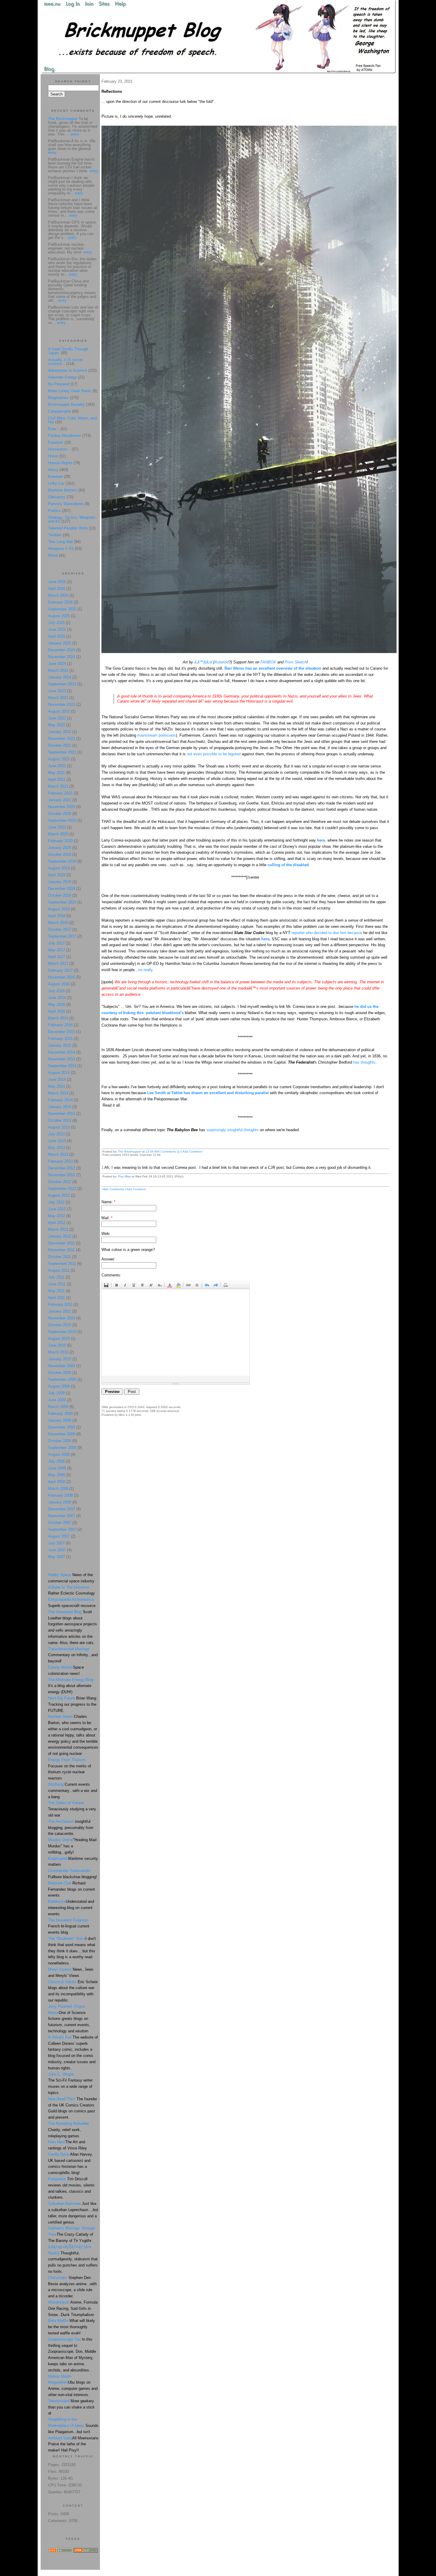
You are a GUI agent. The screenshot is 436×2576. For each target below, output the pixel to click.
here (321, 840)
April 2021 (57, 779)
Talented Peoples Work (68, 528)
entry (75, 134)
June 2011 (57, 1284)
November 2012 (62, 1175)
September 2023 (62, 684)
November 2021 (62, 739)
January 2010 (60, 1359)
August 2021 (59, 759)
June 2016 (57, 998)
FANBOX (268, 662)
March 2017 (58, 964)
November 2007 (62, 1516)
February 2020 (60, 841)
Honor (53, 456)
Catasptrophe (60, 411)
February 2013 (60, 1161)
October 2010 (60, 1325)
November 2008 (62, 1434)
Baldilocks (57, 1901)
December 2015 (62, 1032)
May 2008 (57, 1475)
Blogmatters (58, 398)
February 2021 (60, 793)
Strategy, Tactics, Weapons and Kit (72, 519)
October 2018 (60, 895)
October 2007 (60, 1523)
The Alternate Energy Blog (71, 1680)
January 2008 (60, 1502)
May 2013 (57, 1148)
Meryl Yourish (60, 1969)
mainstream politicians (157, 735)
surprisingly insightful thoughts (233, 1130)
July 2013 (56, 1134)
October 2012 (60, 1182)
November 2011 (61, 1250)
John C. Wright (61, 2074)
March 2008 (58, 1489)
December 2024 (62, 650)
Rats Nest (57, 2142)
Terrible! (55, 535)
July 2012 (56, 1202)
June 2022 (57, 718)
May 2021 (57, 773)
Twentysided (59, 2401)
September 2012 (62, 1189)
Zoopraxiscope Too (64, 2339)
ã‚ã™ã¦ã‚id (203, 662)
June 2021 (57, 766)
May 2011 (56, 1291)
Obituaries (57, 497)
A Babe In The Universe (69, 1587)
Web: (106, 1234)
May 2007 (57, 1557)
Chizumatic (58, 2278)
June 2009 (57, 1400)
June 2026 (57, 582)
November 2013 (62, 1114)
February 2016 (60, 1025)
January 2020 (60, 848)
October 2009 (60, 1373)
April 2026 (57, 589)
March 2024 (58, 670)
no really (145, 970)
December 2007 (62, 1509)
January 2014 (60, 1107)
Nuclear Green (60, 1716)
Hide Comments (113, 1189)
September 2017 (62, 936)
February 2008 (60, 1495)
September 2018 (62, 902)
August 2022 (59, 711)
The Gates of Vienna (66, 1803)
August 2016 (59, 984)
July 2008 (56, 1461)
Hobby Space (60, 1575)
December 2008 (62, 1427)
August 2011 (59, 1270)
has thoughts (364, 1062)
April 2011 (57, 1298)
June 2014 (57, 1079)
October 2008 (60, 1441)
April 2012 (57, 1223)
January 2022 (60, 732)
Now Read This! (62, 2099)
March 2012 (58, 1229)
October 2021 (60, 745)
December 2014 (62, 1052)
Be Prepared (59, 384)
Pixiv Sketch (296, 662)
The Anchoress (61, 1821)
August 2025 (59, 616)
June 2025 (57, 629)
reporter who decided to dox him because (327, 933)
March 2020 (58, 834)
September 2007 (62, 1529)
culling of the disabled (288, 865)
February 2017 (60, 970)
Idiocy (53, 470)
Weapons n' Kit (61, 549)
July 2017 (56, 943)
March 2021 (58, 786)
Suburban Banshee (64, 2204)
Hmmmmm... (59, 449)
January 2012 (60, 1236)
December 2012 (62, 1168)
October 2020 (60, 814)
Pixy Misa (124, 1176)
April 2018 (57, 916)
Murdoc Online (61, 1840)
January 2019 (60, 882)
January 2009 (60, 1420)
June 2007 (57, 1550)
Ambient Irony (60, 2438)
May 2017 (57, 950)
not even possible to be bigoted (214, 754)
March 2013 (58, 1154)
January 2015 (60, 1045)
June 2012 (57, 1209)
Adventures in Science (67, 370)
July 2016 (56, 991)
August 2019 (59, 868)
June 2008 (57, 1468)
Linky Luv (56, 483)
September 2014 (62, 1066)
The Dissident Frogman (68, 1920)
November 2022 (62, 704)
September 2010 (62, 1332)
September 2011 (62, 1264)
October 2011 (59, 1257)
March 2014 (58, 1093)
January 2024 (60, 677)
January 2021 (60, 800)
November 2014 (62, 1059)
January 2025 (60, 643)
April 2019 (57, 875)
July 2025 (56, 623)
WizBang (56, 1784)
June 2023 (57, 691)
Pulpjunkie (57, 2179)
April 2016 (57, 1011)
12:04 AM (152, 1151)
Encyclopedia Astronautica (71, 1599)
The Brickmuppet (130, 1151)
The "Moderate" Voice (67, 1939)
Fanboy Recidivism (65, 436)
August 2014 (59, 1073)
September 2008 (62, 1448)
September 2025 (62, 609)
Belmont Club (60, 1883)
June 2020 (57, 827)
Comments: (111, 1275)
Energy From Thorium (67, 1760)
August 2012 (59, 1195)
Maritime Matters (63, 490)
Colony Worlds (61, 1667)
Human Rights (60, 463)
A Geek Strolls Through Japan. (68, 351)
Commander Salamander (69, 1871)
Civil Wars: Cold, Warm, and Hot (72, 420)
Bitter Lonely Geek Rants (70, 391)
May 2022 (57, 725)
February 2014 (60, 1100)
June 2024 (57, 664)
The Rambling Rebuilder (69, 2123)
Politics (54, 511)
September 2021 (62, 752)
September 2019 (62, 861)
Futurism (56, 442)
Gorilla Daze (59, 2154)
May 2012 (57, 1216)
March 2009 (58, 1407)
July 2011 (56, 1277)
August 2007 (59, 1536)
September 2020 (62, 820)
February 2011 (60, 1304)
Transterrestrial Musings (69, 1649)
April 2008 (57, 1482)
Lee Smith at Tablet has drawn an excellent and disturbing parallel (209, 1093)
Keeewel (55, 477)
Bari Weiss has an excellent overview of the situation (273, 668)
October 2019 (60, 854)
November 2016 (62, 977)
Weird (53, 555)
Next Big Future (62, 1698)
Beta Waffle (58, 2321)
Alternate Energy (62, 377)
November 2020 (62, 807)
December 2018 (62, 889)
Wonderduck (59, 2302)
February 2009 (60, 1414)
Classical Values (62, 1982)
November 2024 (62, 657)
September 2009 (62, 1379)
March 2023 (58, 698)
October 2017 (60, 929)
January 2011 (59, 1311)
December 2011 (61, 1243)
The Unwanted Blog (65, 1612)
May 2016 (57, 1004)
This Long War (61, 542)
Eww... (54, 429)
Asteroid (222, 662)
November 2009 (62, 1366)
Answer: (108, 1259)
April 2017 (57, 957)
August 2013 (59, 1127)
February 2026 (60, 602)
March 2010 (58, 1352)
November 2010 (62, 1318)
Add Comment (192, 1151)
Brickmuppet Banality (66, 404)
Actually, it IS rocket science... (66, 362)
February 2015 (60, 1039)
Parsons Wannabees (66, 504)
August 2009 (59, 1386)
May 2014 (57, 1086)
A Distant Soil (60, 2037)
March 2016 (58, 1018)
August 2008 (59, 1454)
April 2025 (57, 636)
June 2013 (57, 1141)
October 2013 (60, 1120)
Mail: (107, 1218)
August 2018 (59, 909)
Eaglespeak (58, 1858)
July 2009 (56, 1393)
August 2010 (59, 1339)
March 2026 (58, 595)
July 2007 (56, 1543)
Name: (108, 1202)
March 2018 (58, 923)
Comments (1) (171, 1151)
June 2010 (57, 1345)
